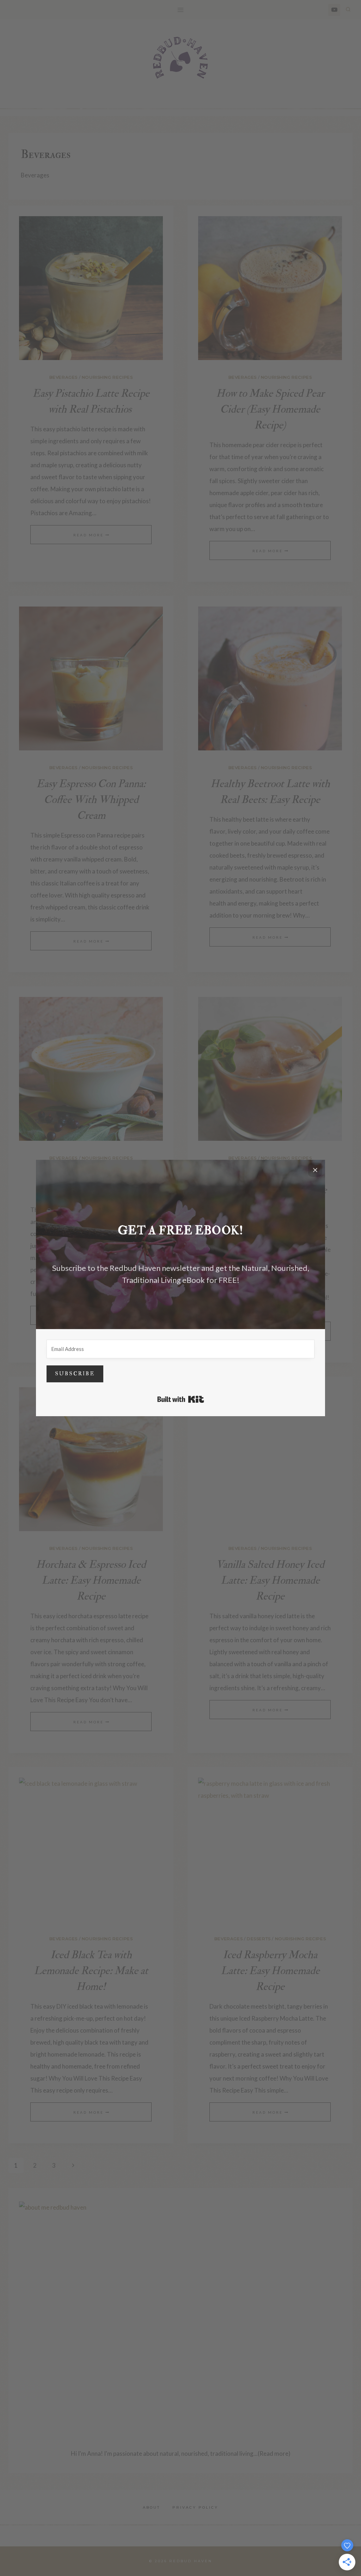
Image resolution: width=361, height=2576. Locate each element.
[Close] (315, 1170)
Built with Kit (181, 1399)
